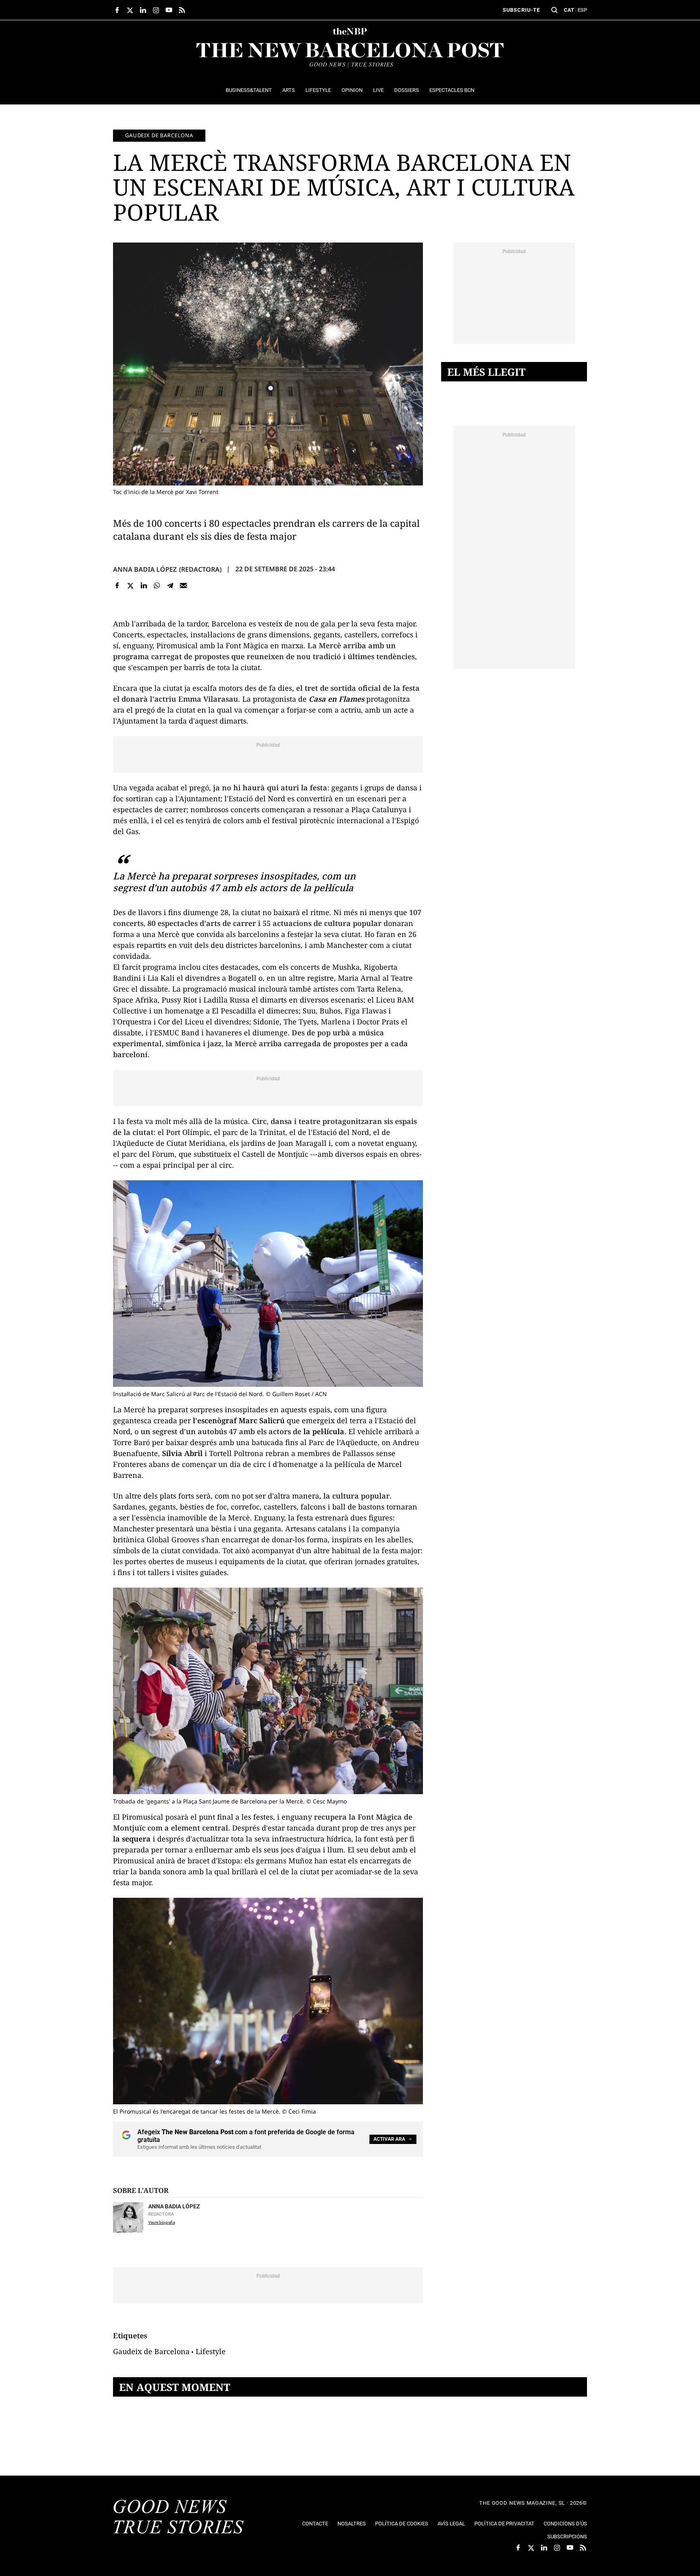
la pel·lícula (324, 1431)
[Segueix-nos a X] (130, 10)
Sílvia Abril (182, 1453)
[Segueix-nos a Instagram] (156, 10)
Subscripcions (567, 2537)
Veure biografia (162, 2222)
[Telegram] (170, 586)
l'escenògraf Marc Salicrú (239, 1420)
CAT (569, 10)
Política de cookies (402, 2524)
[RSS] (182, 10)
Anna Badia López (145, 569)
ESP (582, 10)
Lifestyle (211, 2351)
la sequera (132, 1839)
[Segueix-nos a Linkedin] (143, 10)
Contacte (315, 2524)
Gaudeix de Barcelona (159, 135)
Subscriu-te (521, 10)
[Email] (183, 586)
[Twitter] (131, 586)
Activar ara (389, 2139)
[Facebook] (117, 586)
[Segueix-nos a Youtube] (169, 10)
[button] (555, 10)
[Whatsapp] (157, 586)
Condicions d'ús (565, 2524)
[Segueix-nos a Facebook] (117, 10)
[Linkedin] (144, 586)
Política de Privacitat (504, 2524)
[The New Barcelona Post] (179, 2518)
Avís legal (451, 2524)
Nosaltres (352, 2524)
